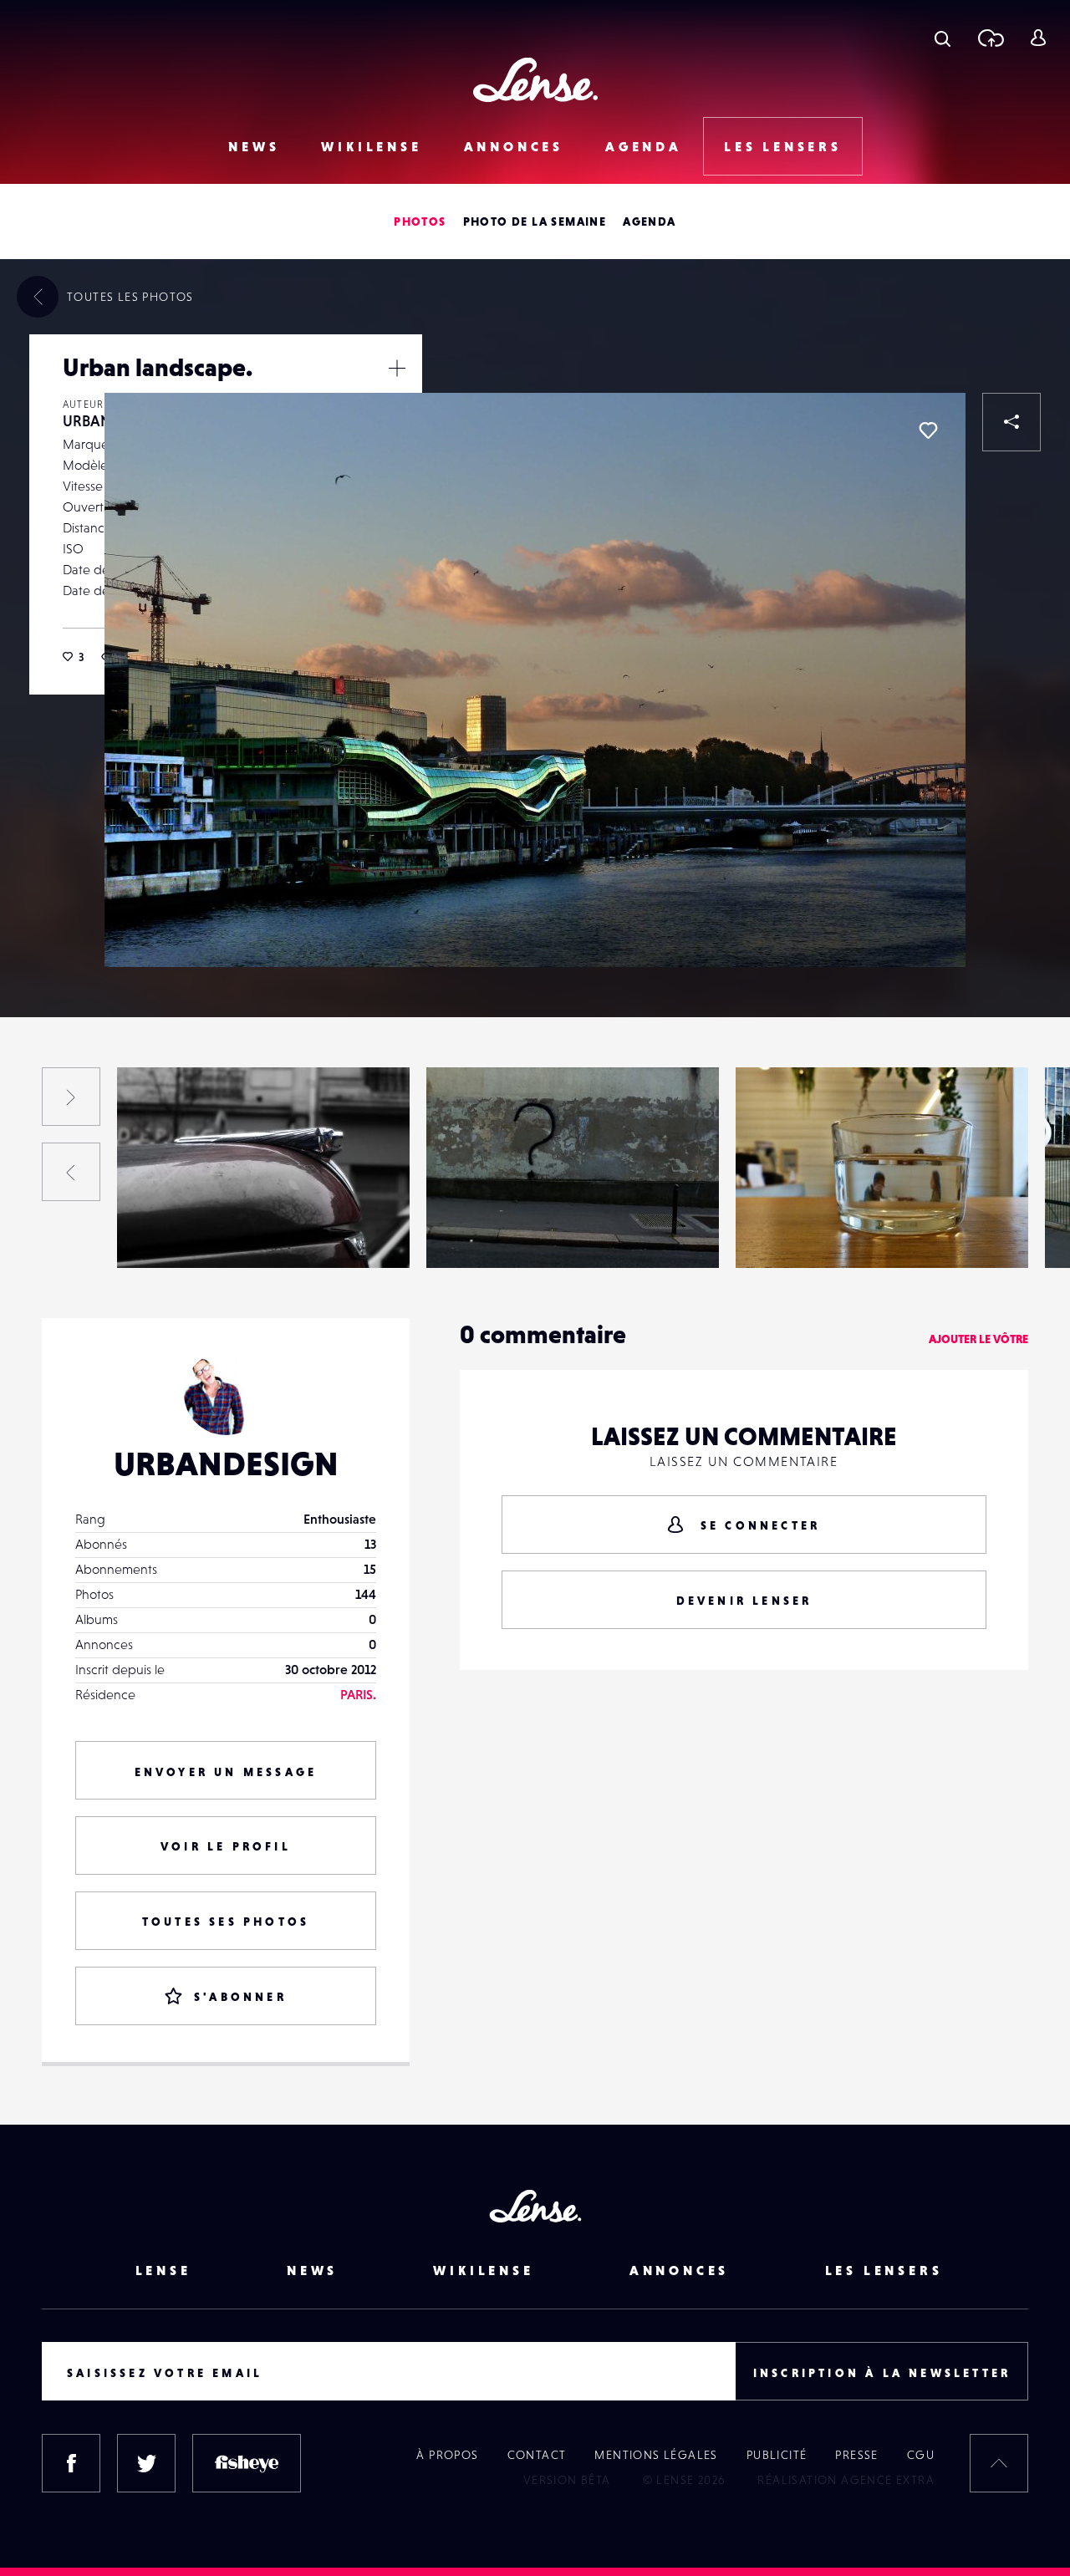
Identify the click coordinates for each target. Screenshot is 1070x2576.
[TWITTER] (146, 2463)
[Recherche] (943, 38)
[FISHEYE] (247, 2463)
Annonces (514, 146)
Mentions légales (656, 2455)
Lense (163, 2270)
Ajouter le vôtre (978, 1339)
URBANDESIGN (177, 1234)
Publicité (777, 2455)
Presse (856, 2455)
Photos (420, 221)
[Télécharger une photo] (990, 38)
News (254, 146)
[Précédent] (71, 1172)
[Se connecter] (1038, 38)
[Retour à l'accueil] (535, 80)
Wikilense (371, 146)
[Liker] (928, 430)
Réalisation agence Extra (846, 2480)
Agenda (644, 146)
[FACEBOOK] (71, 2463)
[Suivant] (71, 1097)
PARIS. (358, 1694)
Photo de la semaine (535, 221)
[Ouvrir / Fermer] (397, 368)
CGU (921, 2455)
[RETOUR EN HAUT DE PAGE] (999, 2463)
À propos (447, 2455)
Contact (537, 2455)
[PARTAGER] (1011, 422)
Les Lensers (783, 146)
